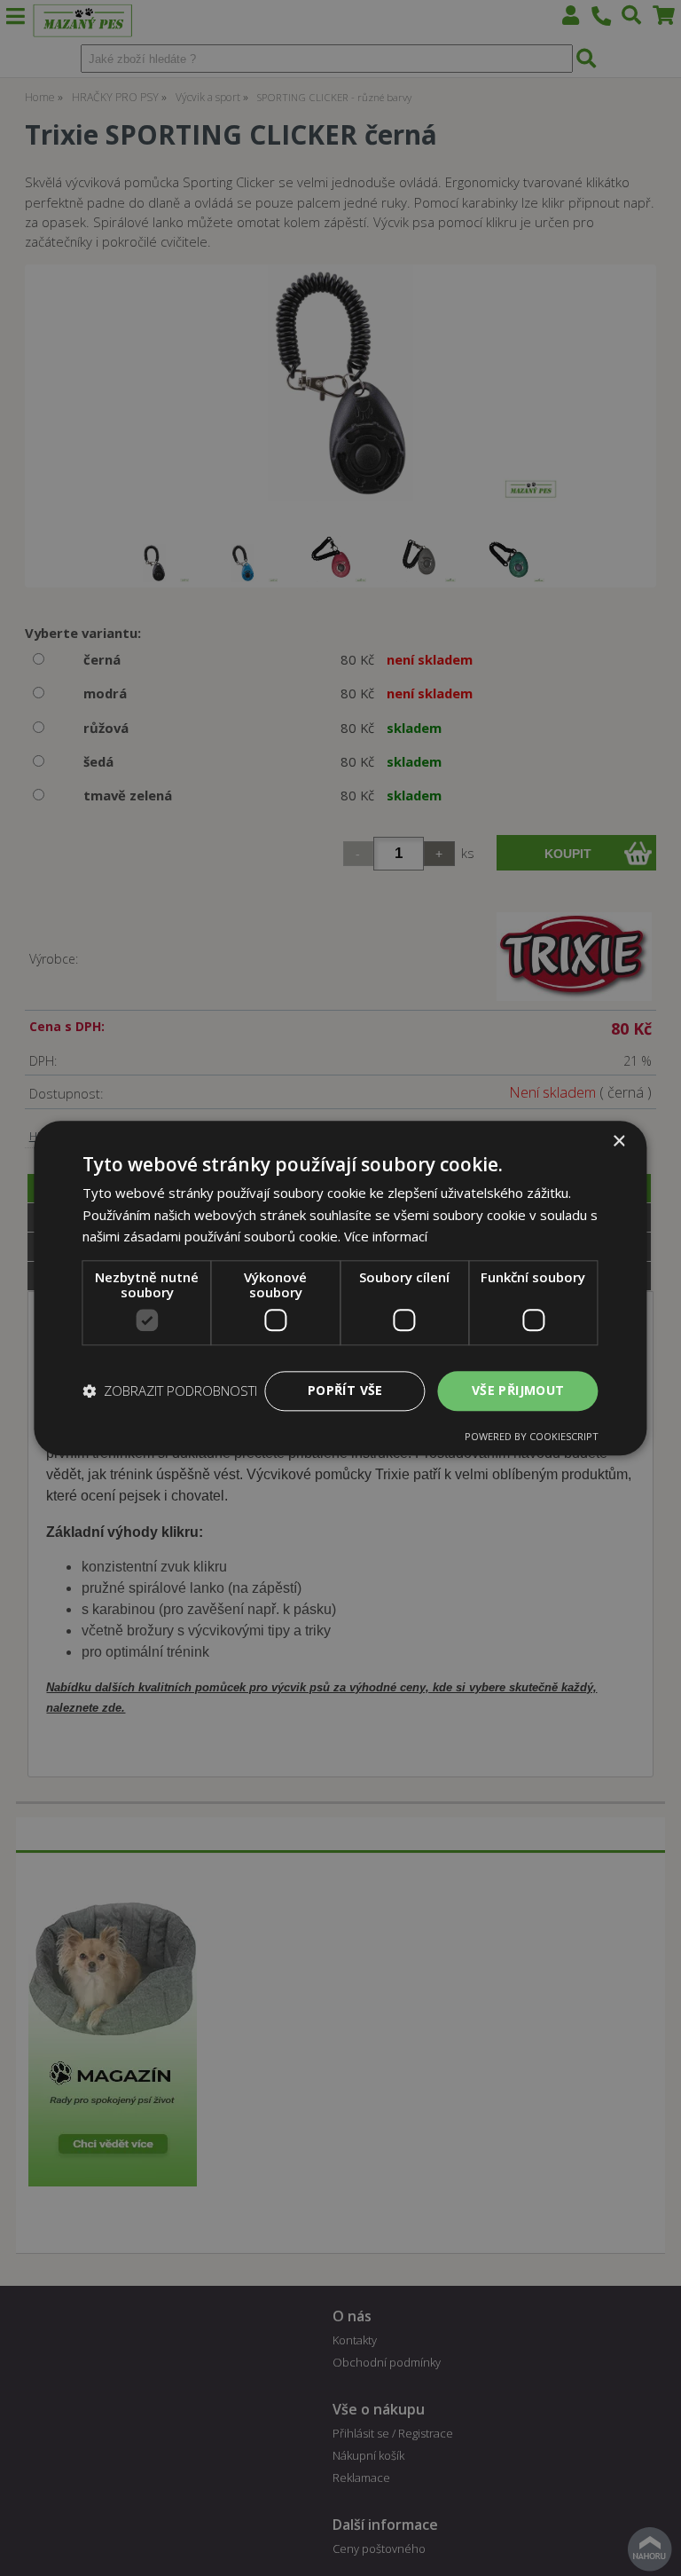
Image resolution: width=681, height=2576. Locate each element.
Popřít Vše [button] (345, 1390)
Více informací (386, 1237)
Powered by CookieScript (532, 1436)
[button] (170, 1391)
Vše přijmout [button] (518, 1390)
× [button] (618, 1142)
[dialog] (340, 1288)
